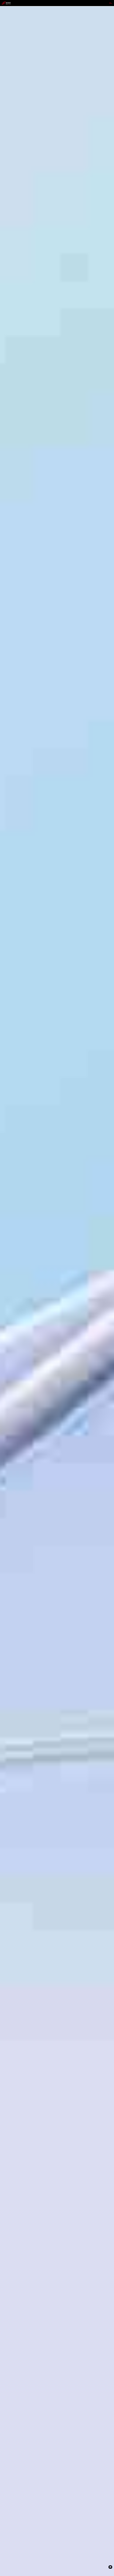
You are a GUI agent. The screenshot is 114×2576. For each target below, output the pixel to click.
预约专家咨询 (8, 1312)
